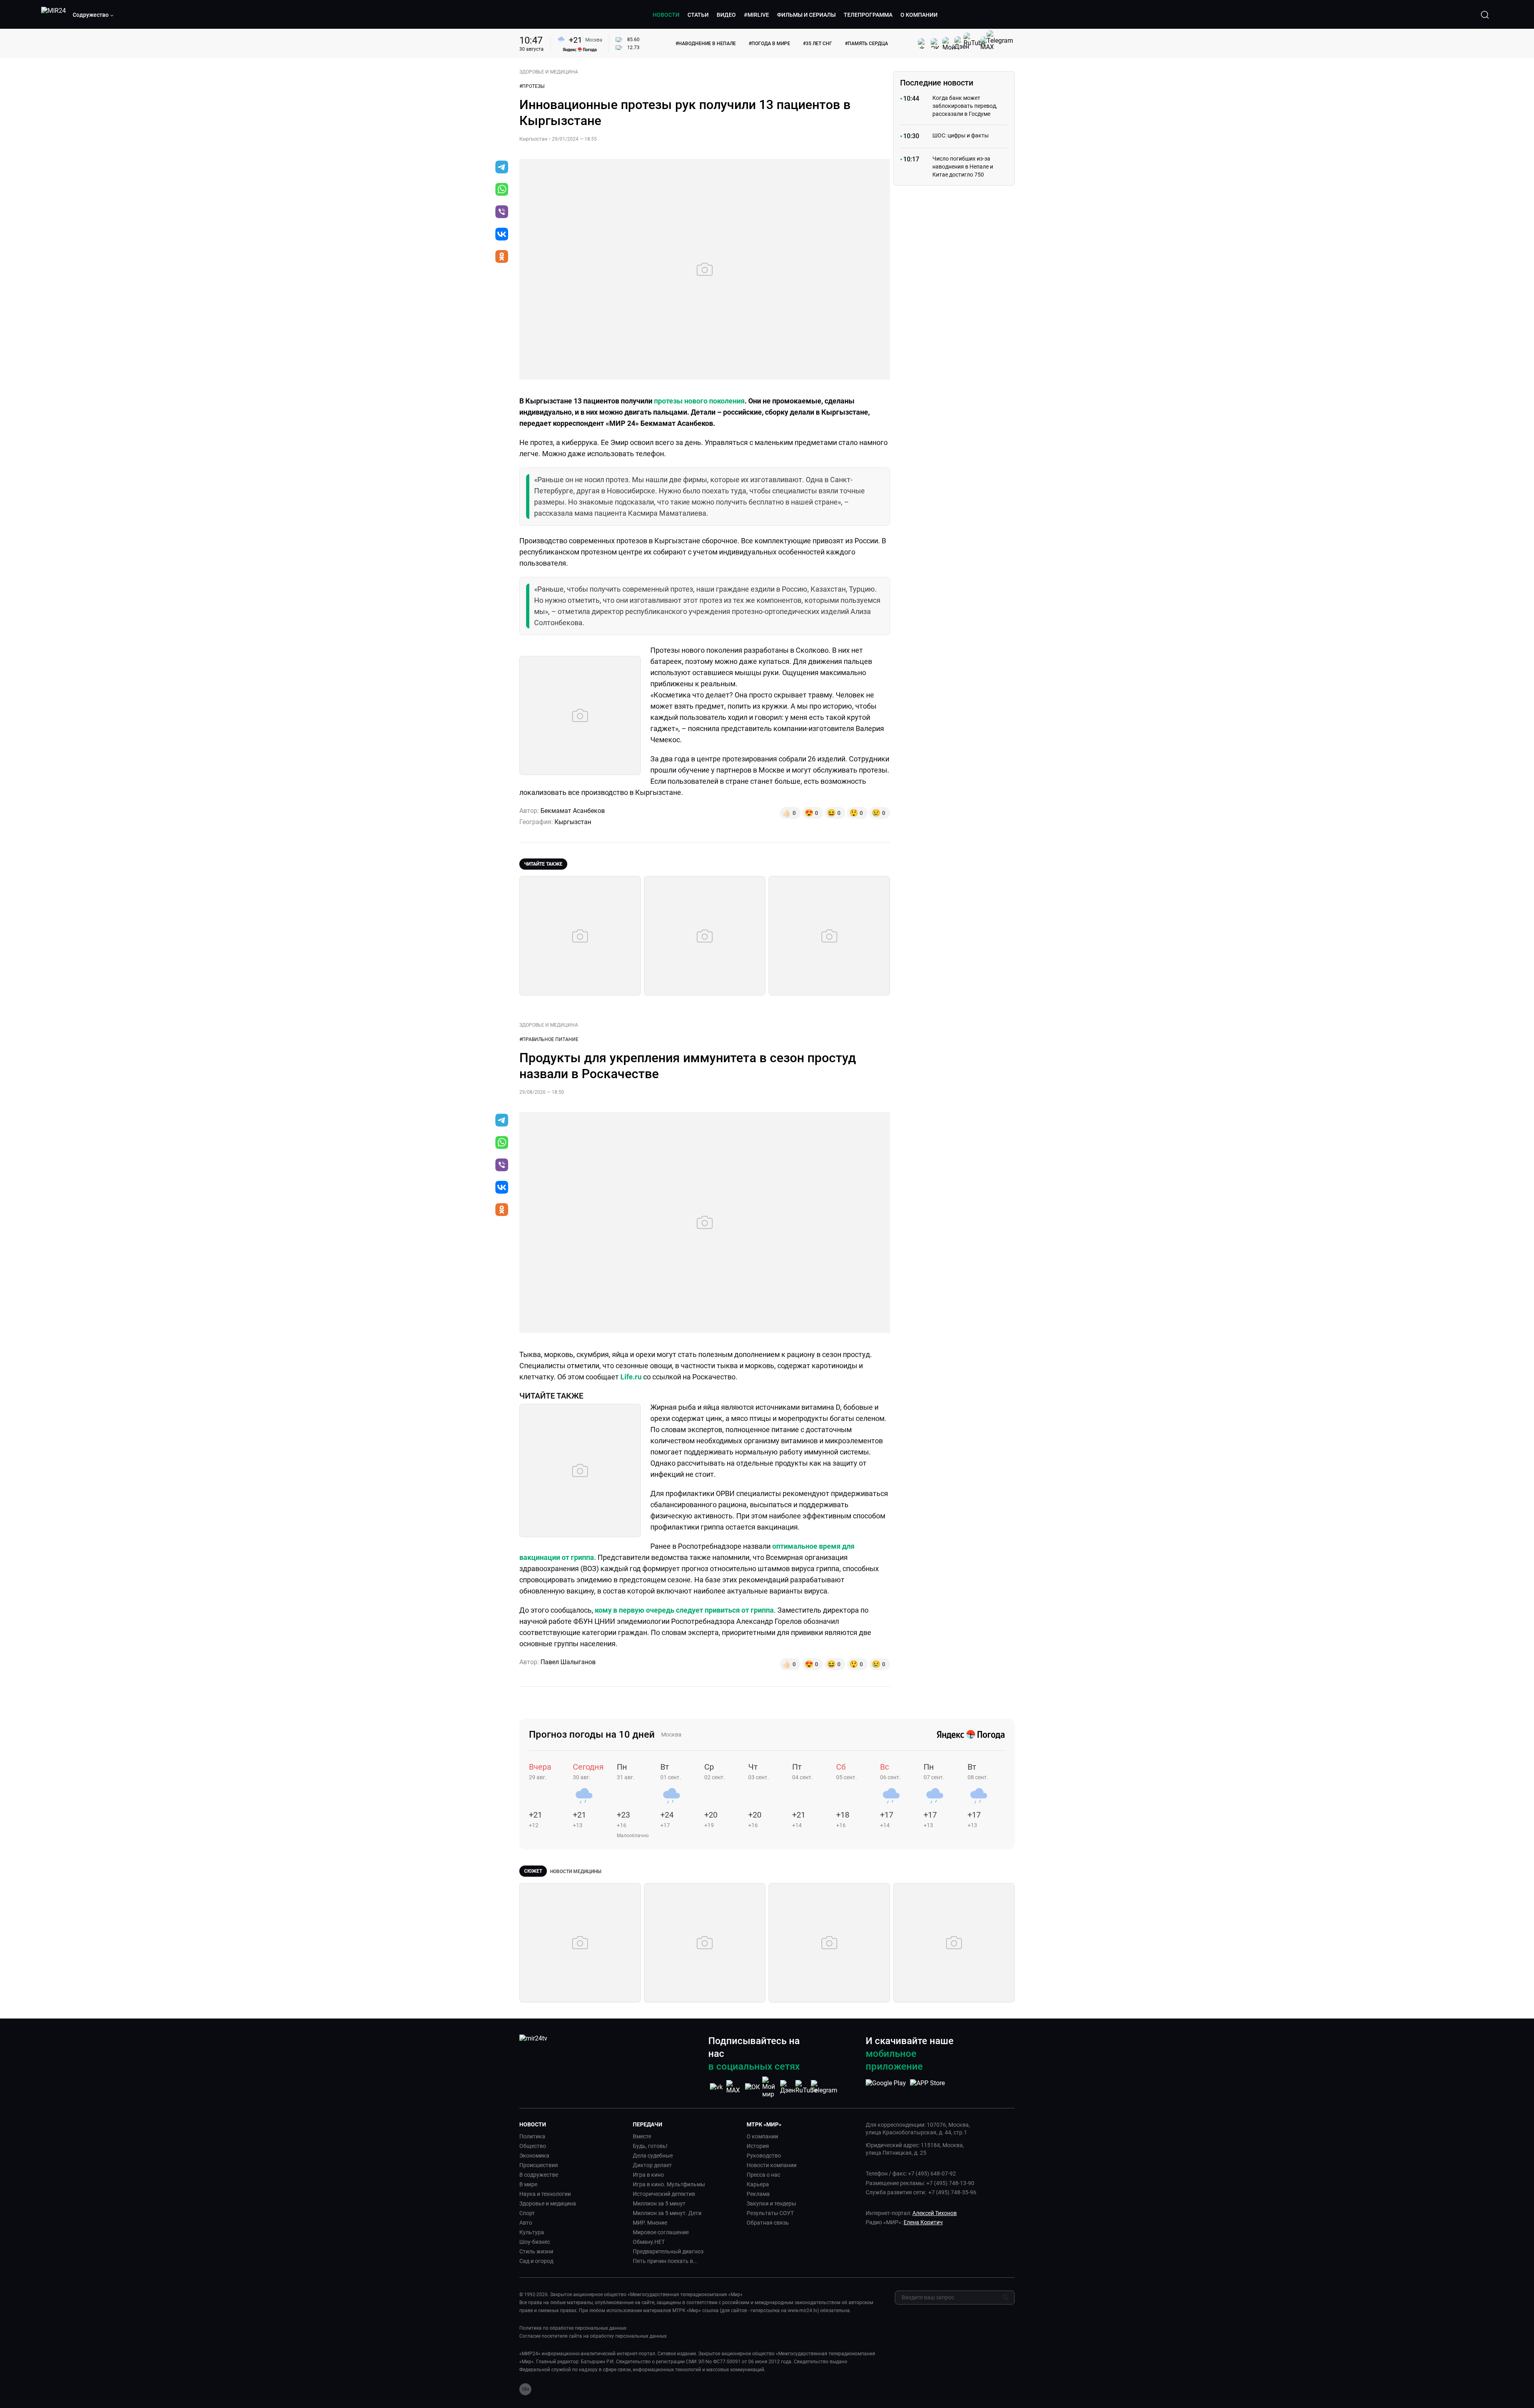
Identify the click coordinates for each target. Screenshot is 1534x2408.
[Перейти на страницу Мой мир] (770, 2087)
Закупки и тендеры (771, 2203)
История (758, 2146)
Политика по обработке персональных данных (573, 2328)
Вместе (642, 2136)
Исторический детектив (664, 2194)
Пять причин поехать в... (665, 2261)
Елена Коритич (923, 2222)
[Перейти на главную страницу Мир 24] (54, 15)
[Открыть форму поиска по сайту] (1485, 15)
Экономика (534, 2156)
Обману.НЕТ (649, 2242)
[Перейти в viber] (502, 213)
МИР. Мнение (650, 2223)
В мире (528, 2184)
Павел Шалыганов (568, 1662)
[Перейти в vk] (502, 235)
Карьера (758, 2184)
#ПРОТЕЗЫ (532, 86)
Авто (526, 2223)
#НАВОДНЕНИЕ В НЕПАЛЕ (706, 44)
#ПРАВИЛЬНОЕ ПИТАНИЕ (549, 1039)
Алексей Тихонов (935, 2213)
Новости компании (772, 2165)
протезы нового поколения (699, 401)
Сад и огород (536, 2261)
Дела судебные (653, 2156)
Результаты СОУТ (770, 2213)
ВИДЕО (726, 15)
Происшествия (539, 2165)
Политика (532, 2136)
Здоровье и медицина (548, 2203)
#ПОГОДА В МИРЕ (769, 44)
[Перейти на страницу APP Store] (927, 2087)
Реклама (758, 2194)
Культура (532, 2232)
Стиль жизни (536, 2251)
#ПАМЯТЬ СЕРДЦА (866, 44)
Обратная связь (768, 2223)
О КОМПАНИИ (919, 15)
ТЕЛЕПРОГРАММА (868, 15)
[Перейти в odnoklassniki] (502, 257)
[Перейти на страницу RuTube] (806, 2087)
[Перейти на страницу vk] (716, 2087)
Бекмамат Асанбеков (573, 811)
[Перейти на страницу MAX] (734, 2087)
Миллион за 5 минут (659, 2203)
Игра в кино (648, 2175)
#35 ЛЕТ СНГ (818, 44)
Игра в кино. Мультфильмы (669, 2184)
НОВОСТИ (666, 15)
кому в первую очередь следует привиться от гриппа (684, 1610)
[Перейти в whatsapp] (502, 190)
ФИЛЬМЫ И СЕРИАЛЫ (806, 15)
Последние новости (937, 83)
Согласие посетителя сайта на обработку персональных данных (593, 2336)
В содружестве (539, 2175)
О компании (762, 2136)
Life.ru (631, 1377)
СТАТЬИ (698, 15)
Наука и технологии (545, 2194)
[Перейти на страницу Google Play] (886, 2087)
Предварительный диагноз (668, 2251)
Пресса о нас (763, 2175)
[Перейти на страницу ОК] (752, 2087)
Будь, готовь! (650, 2146)
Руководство (764, 2156)
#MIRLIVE (756, 15)
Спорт (527, 2213)
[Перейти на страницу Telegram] (824, 2087)
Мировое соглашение (661, 2232)
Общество (533, 2146)
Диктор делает (652, 2165)
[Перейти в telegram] (502, 168)
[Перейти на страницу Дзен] (788, 2087)
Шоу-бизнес (535, 2242)
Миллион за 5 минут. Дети (667, 2213)
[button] (93, 15)
